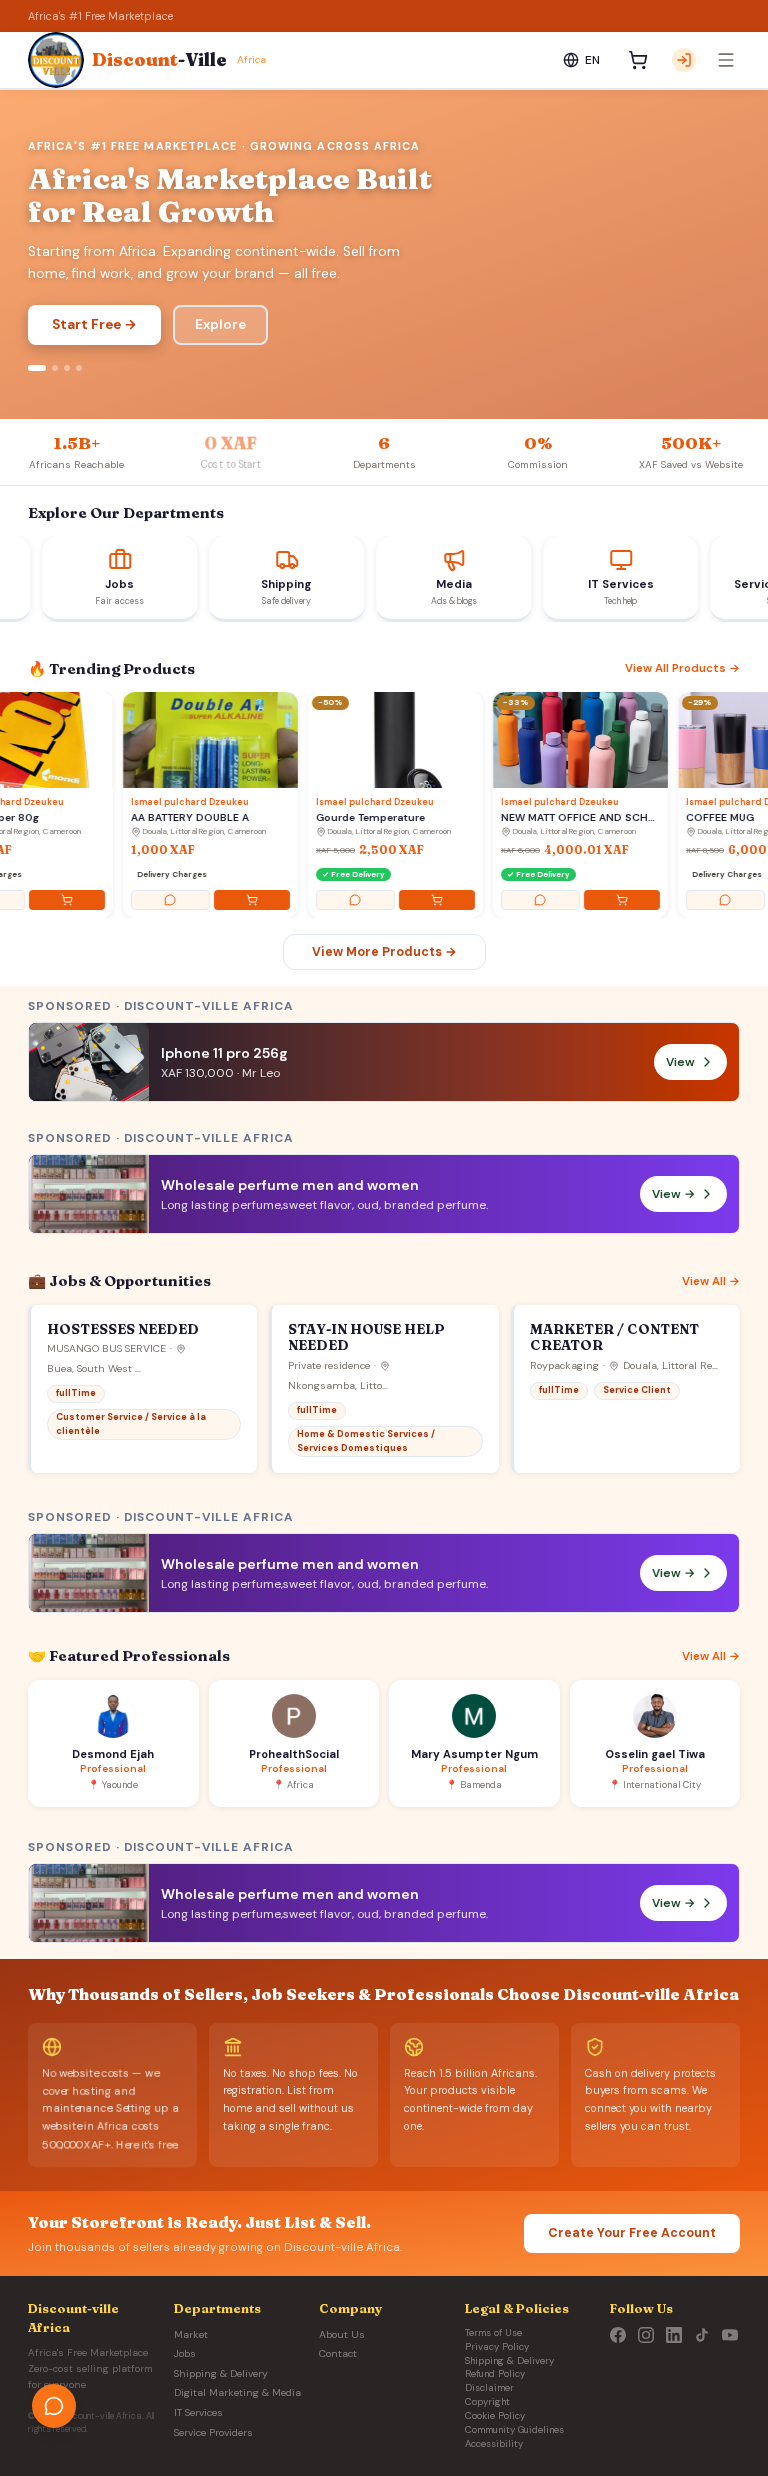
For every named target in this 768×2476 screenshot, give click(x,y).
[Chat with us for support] (54, 2406)
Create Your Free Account (632, 2233)
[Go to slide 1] (37, 368)
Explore (220, 324)
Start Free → (94, 324)
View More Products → (384, 952)
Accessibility (494, 2444)
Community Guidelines (514, 2430)
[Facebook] (618, 2335)
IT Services (198, 2412)
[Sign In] (684, 60)
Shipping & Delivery (221, 2373)
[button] (384, 1194)
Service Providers (213, 2432)
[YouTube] (730, 2335)
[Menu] (726, 60)
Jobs (185, 2353)
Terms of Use (493, 2333)
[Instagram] (646, 2335)
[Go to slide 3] (67, 368)
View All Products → (682, 668)
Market (191, 2334)
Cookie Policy (495, 2416)
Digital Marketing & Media (237, 2392)
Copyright (487, 2402)
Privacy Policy (497, 2347)
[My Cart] (638, 60)
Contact (338, 2353)
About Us (342, 2334)
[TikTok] (702, 2335)
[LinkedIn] (674, 2335)
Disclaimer (489, 2388)
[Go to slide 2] (55, 368)
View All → (711, 1281)
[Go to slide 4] (79, 368)
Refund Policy (495, 2374)
